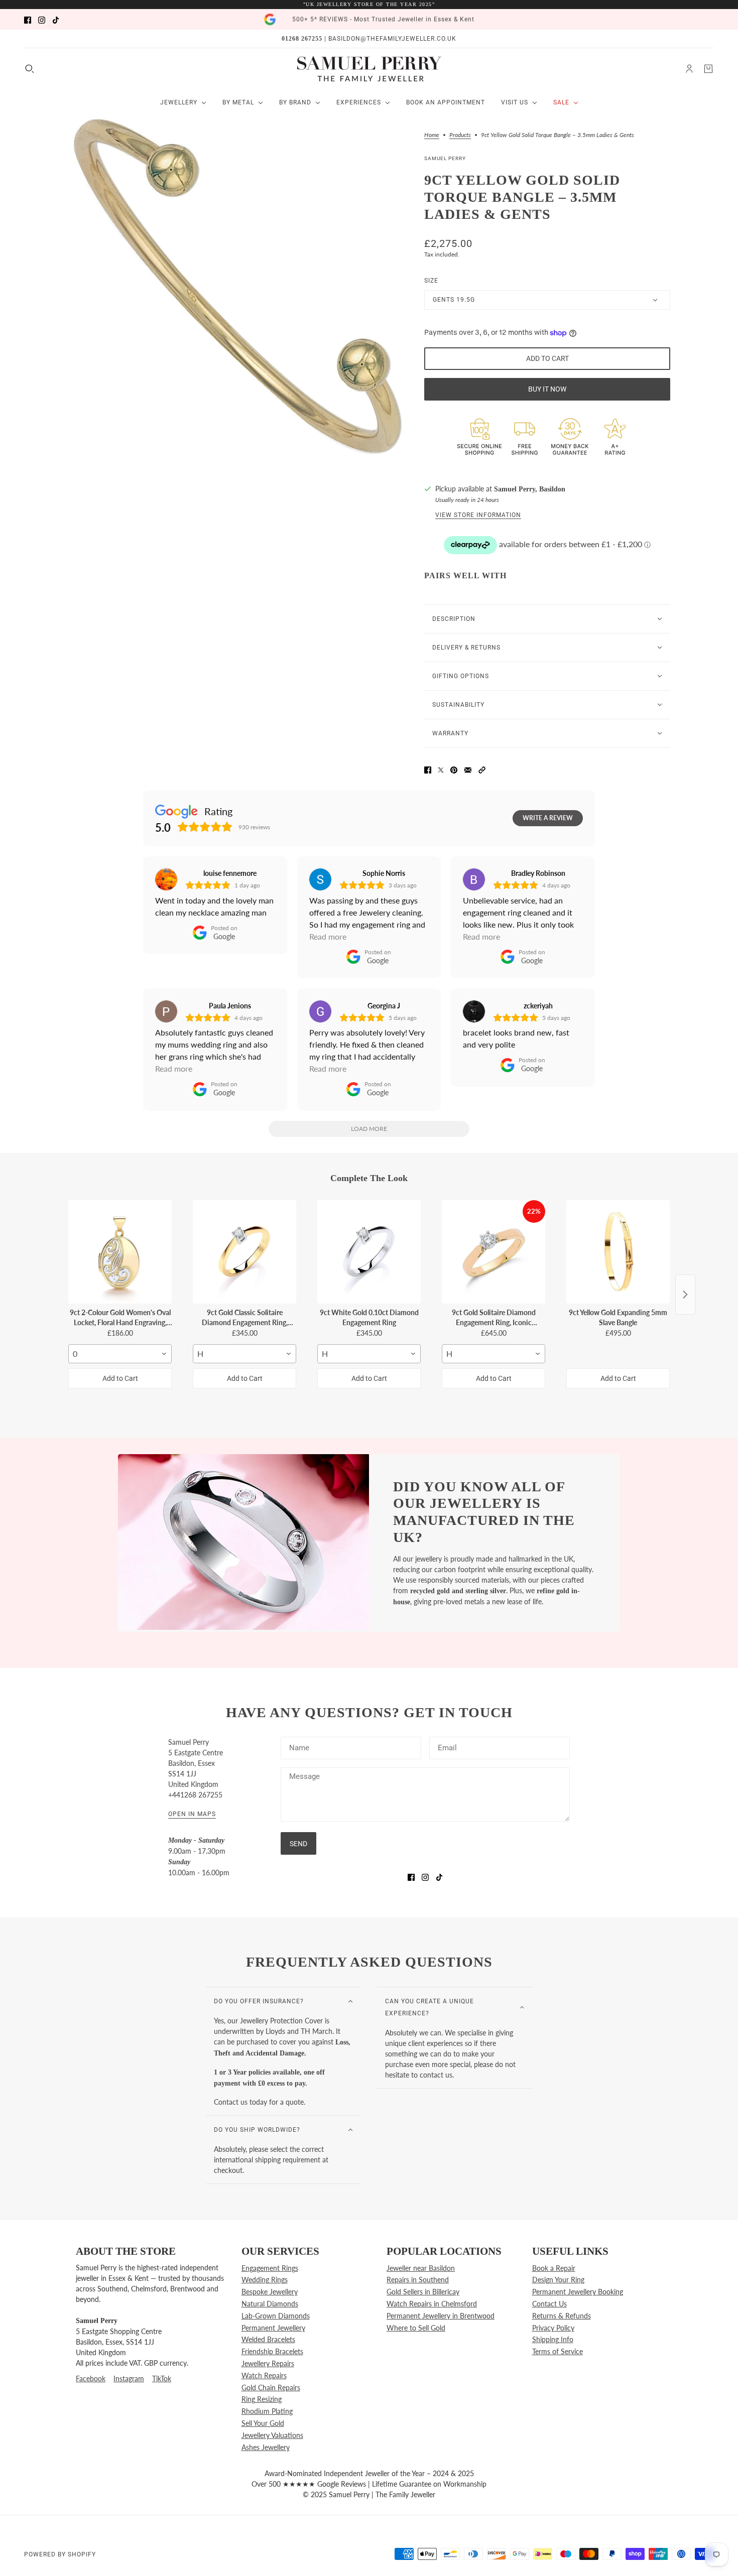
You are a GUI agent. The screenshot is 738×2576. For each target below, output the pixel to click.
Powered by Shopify (60, 2554)
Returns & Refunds (562, 2316)
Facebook (91, 2378)
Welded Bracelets (268, 2339)
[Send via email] (468, 769)
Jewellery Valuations (272, 2435)
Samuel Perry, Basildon (530, 489)
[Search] (30, 69)
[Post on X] (441, 769)
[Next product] (685, 1295)
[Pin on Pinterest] (454, 769)
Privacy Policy (553, 2328)
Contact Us (549, 2304)
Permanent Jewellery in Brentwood (441, 2316)
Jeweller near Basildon (421, 2268)
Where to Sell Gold (416, 2328)
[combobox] (120, 1354)
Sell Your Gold (263, 2423)
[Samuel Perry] (369, 69)
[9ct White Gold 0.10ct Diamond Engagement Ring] (369, 1252)
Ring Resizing (262, 2399)
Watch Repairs (264, 2375)
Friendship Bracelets (272, 2351)
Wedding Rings (265, 2280)
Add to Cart (120, 1378)
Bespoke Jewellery (270, 2292)
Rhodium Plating (267, 2411)
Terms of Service (558, 2351)
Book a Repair (554, 2268)
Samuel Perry (445, 158)
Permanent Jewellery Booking (578, 2292)
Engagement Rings (270, 2268)
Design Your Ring (558, 2280)
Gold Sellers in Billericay (423, 2292)
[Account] (689, 69)
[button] (482, 769)
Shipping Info (553, 2339)
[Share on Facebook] (428, 769)
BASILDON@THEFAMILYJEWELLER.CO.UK (392, 39)
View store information (478, 515)
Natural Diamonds (270, 2304)
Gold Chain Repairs (271, 2388)
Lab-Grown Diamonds (276, 2316)
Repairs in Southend (418, 2280)
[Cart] (708, 69)
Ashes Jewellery (266, 2447)
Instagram (129, 2378)
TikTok (162, 2378)
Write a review (548, 818)
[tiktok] (56, 19)
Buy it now (547, 389)
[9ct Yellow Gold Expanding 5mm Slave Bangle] (618, 1252)
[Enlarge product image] (238, 286)
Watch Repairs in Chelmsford (432, 2304)
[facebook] (28, 19)
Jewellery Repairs (268, 2363)
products (460, 135)
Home (432, 135)
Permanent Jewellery (273, 2328)
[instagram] (42, 19)
